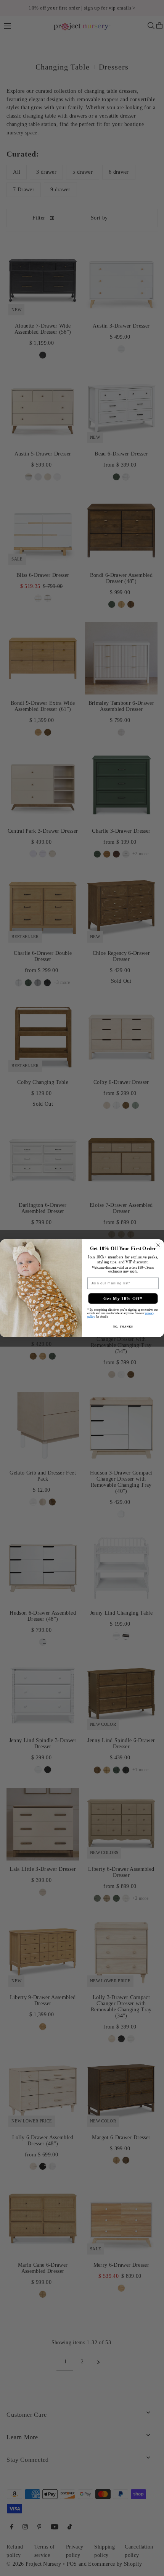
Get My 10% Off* (123, 1298)
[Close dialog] (158, 1245)
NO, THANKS (123, 1326)
